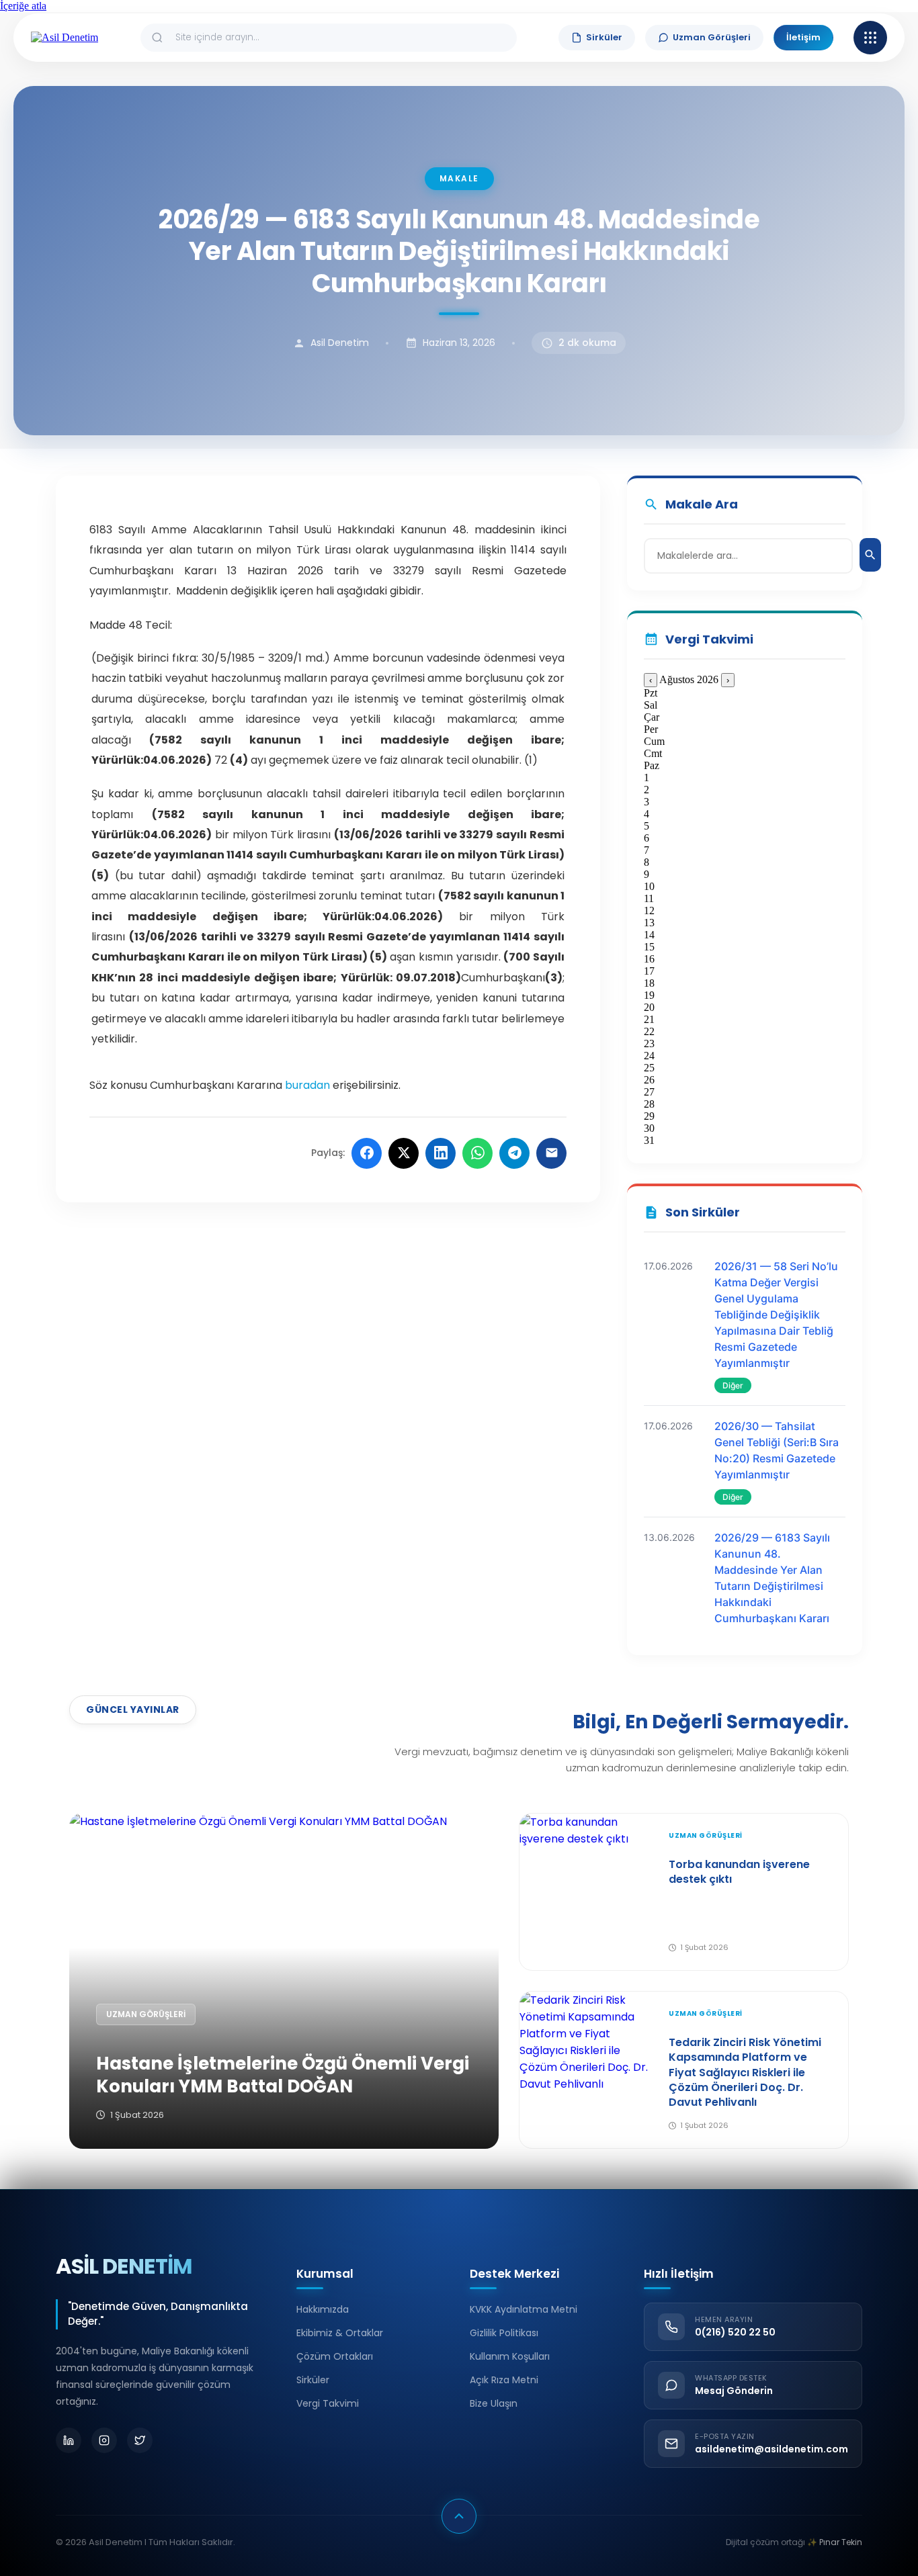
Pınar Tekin (841, 2542)
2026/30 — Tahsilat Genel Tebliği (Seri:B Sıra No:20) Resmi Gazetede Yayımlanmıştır (777, 1450)
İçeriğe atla (23, 6)
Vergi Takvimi (328, 2403)
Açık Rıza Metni (504, 2380)
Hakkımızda (323, 2309)
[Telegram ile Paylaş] (514, 1153)
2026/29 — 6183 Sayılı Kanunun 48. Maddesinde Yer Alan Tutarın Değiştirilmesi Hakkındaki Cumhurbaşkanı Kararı (772, 1578)
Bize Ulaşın (494, 2403)
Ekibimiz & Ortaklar (340, 2333)
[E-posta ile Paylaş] (551, 1153)
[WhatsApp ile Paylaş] (477, 1153)
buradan (307, 1085)
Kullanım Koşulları (510, 2356)
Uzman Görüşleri (712, 37)
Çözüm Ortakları (335, 2356)
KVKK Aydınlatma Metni (524, 2309)
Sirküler (604, 37)
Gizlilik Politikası (504, 2333)
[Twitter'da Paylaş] (404, 1153)
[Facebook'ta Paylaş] (367, 1153)
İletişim (803, 37)
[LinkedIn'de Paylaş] (441, 1153)
